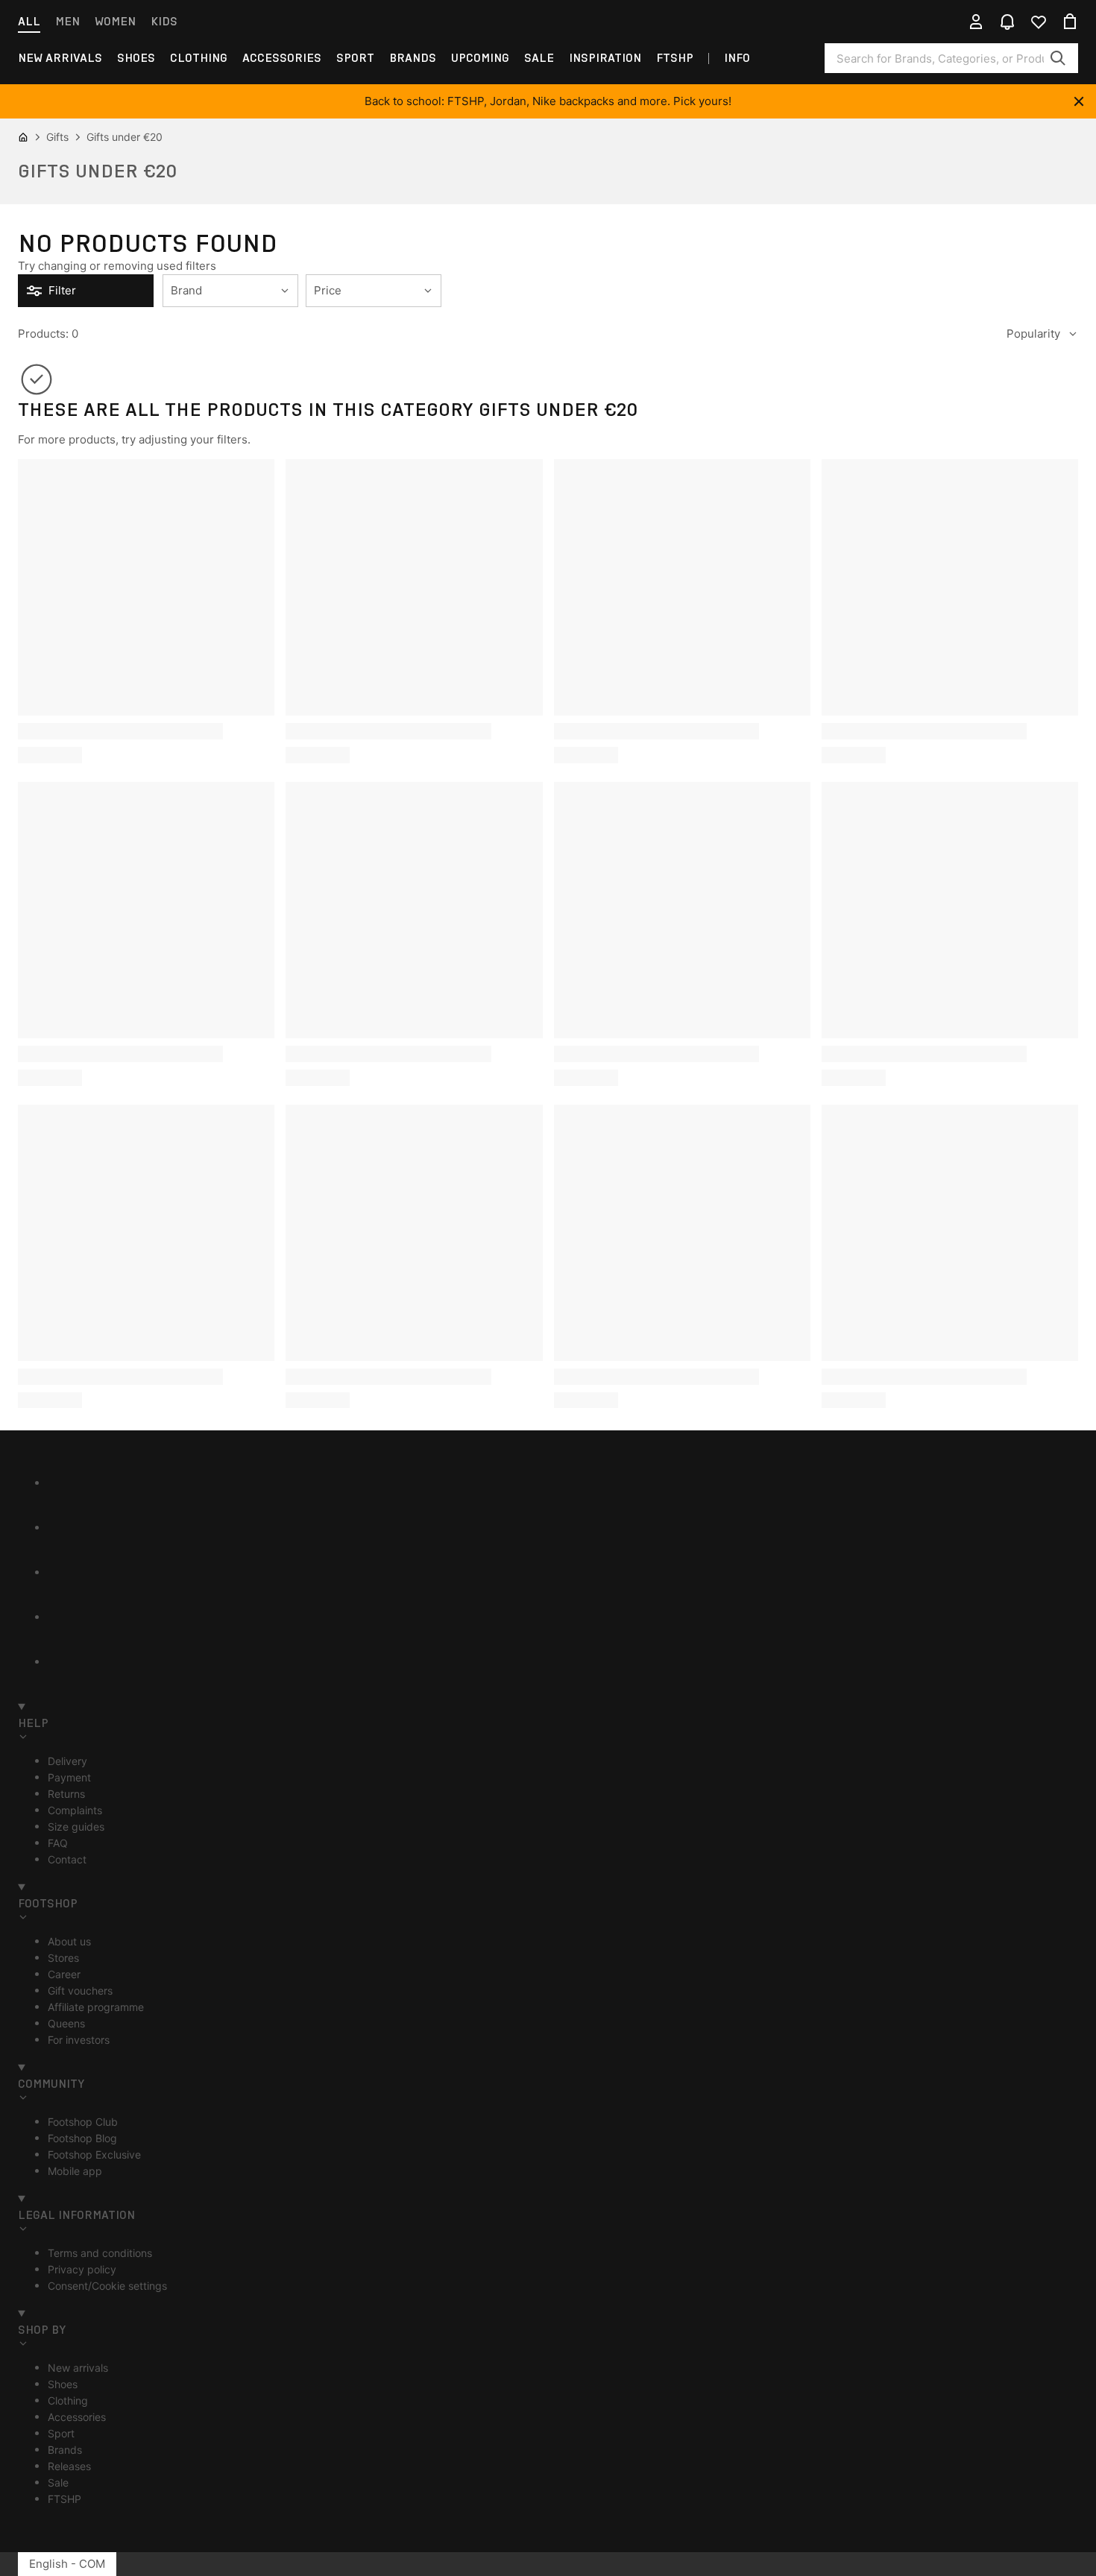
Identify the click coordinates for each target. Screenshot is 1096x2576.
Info (737, 58)
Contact (67, 1859)
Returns (66, 1794)
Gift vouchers (80, 1991)
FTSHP (675, 58)
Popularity (1033, 334)
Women (115, 21)
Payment (69, 1777)
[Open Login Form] (976, 22)
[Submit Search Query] (1058, 58)
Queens (66, 2023)
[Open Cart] (1070, 22)
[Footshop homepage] (548, 22)
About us (69, 1941)
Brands (413, 58)
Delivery (67, 1761)
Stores (63, 1958)
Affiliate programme (96, 2007)
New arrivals (60, 58)
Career (64, 1974)
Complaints (75, 1810)
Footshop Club (83, 2122)
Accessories (282, 58)
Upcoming (480, 58)
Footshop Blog (82, 2138)
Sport (355, 58)
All (29, 21)
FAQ (58, 1843)
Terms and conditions (100, 2253)
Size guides (76, 1827)
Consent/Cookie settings (107, 2286)
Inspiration (605, 58)
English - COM (67, 2564)
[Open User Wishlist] (1039, 22)
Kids (164, 21)
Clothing (199, 58)
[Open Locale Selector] (945, 22)
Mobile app (75, 2171)
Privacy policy (82, 2269)
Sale (539, 58)
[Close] (1079, 101)
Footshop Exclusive (94, 2154)
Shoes (136, 58)
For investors (79, 2040)
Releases (69, 2466)
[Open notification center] (1007, 22)
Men (67, 21)
